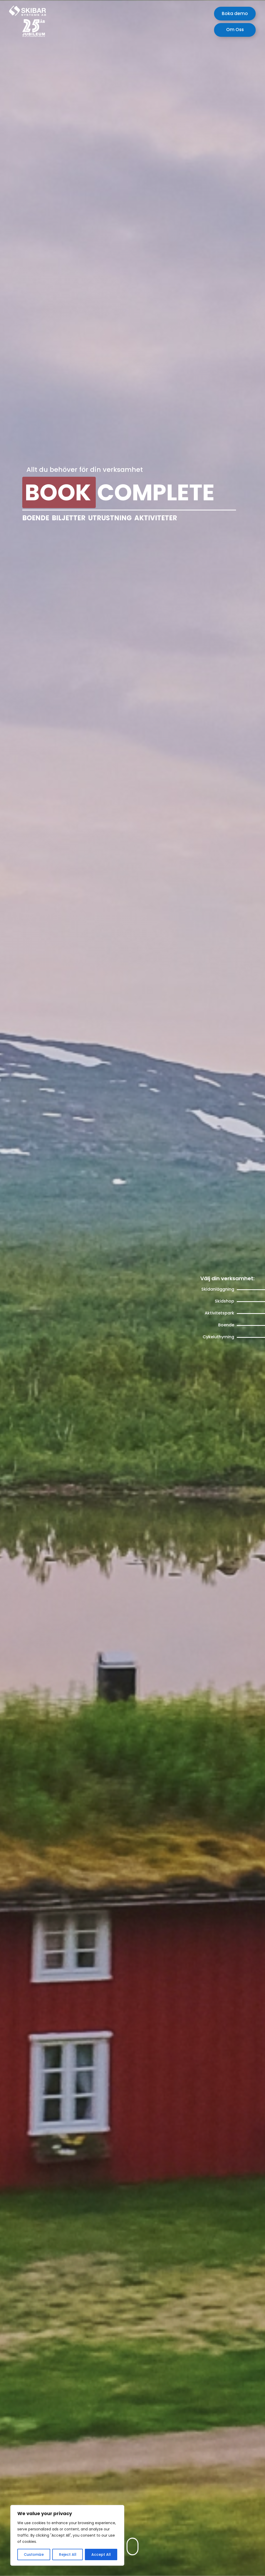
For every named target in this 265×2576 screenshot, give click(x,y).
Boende (226, 1325)
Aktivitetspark (219, 1313)
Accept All (101, 2554)
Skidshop (224, 1301)
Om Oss (235, 30)
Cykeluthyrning (218, 1337)
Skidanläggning (218, 1289)
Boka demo (235, 13)
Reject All (68, 2554)
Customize (34, 2554)
